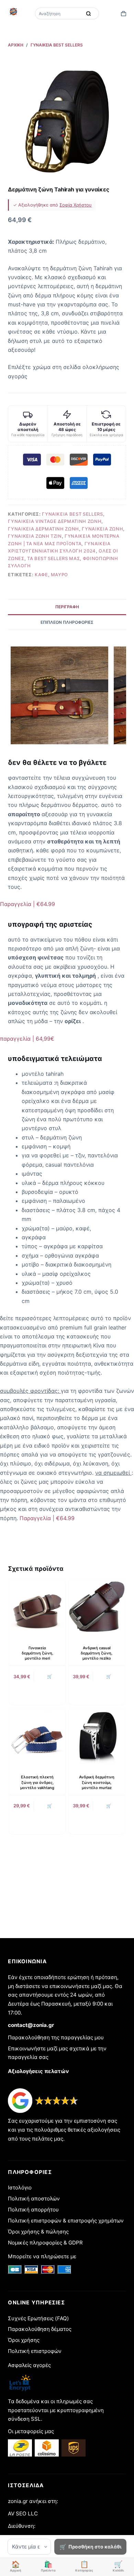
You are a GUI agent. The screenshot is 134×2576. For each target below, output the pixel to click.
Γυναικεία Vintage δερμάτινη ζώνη (55, 521)
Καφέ (41, 575)
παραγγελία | (27, 1039)
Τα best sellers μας (53, 558)
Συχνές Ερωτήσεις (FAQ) (38, 2318)
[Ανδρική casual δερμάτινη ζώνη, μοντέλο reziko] (97, 1607)
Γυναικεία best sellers (72, 514)
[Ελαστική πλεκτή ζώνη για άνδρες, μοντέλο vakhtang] (37, 1736)
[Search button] (89, 13)
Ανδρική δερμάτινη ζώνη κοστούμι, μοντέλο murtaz (97, 1782)
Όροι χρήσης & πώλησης (38, 2232)
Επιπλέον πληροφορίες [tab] (67, 622)
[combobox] (59, 13)
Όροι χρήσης (24, 2340)
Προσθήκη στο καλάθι (95, 2547)
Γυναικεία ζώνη (102, 529)
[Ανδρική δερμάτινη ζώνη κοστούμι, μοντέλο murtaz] (97, 1736)
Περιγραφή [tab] (67, 607)
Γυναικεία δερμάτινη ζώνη (43, 529)
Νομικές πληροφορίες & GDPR (45, 2243)
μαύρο (59, 575)
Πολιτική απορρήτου (33, 2210)
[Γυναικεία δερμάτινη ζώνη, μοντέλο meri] (37, 1607)
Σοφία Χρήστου (76, 205)
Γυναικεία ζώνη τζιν (35, 536)
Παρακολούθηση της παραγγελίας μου (56, 2037)
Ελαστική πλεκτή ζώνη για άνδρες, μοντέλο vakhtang (37, 1782)
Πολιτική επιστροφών (35, 2351)
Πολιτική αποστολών (34, 2199)
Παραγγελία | (27, 904)
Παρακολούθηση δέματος (40, 2329)
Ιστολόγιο (20, 2188)
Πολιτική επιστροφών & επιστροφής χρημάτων (66, 2221)
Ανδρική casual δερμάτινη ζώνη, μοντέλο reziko (97, 1653)
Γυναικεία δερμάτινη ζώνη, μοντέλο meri (37, 1653)
